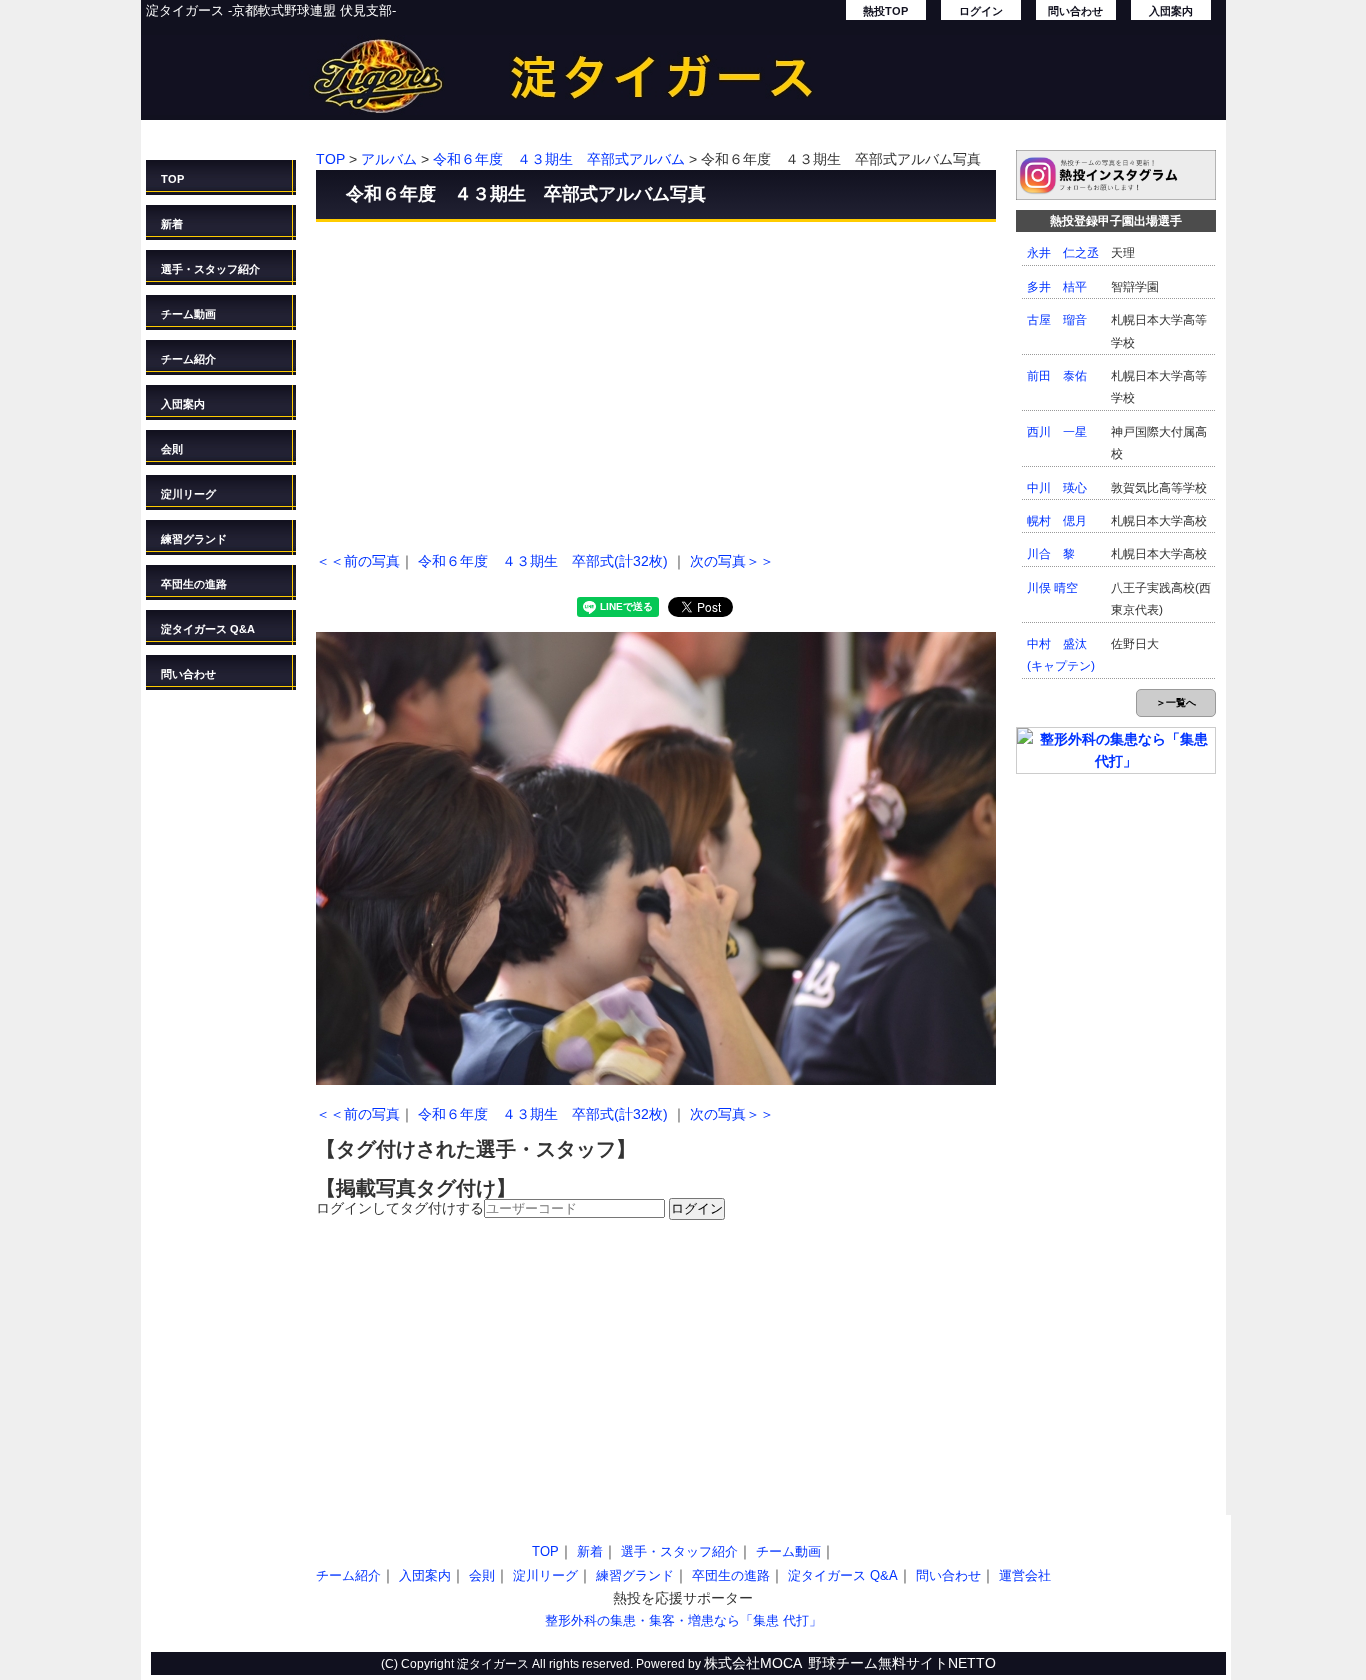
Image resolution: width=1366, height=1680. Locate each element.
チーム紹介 (188, 359)
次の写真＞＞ (732, 561)
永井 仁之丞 (1063, 253)
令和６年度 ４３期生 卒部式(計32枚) (543, 561)
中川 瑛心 (1057, 488)
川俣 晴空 (1052, 588)
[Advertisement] (656, 382)
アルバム (389, 159)
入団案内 (1171, 11)
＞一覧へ (1176, 702)
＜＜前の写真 (358, 561)
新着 (172, 224)
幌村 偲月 (1057, 521)
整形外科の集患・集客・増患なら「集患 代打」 (683, 1620)
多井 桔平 (1057, 287)
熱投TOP (885, 11)
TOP (172, 179)
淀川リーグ (188, 494)
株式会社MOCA (753, 1663)
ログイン (981, 11)
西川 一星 (1057, 432)
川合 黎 (1051, 554)
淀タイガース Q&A (208, 629)
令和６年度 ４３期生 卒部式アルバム (559, 159)
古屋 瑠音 (1057, 320)
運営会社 (1025, 1575)
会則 (172, 449)
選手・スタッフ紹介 (210, 269)
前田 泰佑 (1057, 376)
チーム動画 (188, 314)
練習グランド (194, 539)
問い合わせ (1075, 11)
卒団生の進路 (194, 584)
